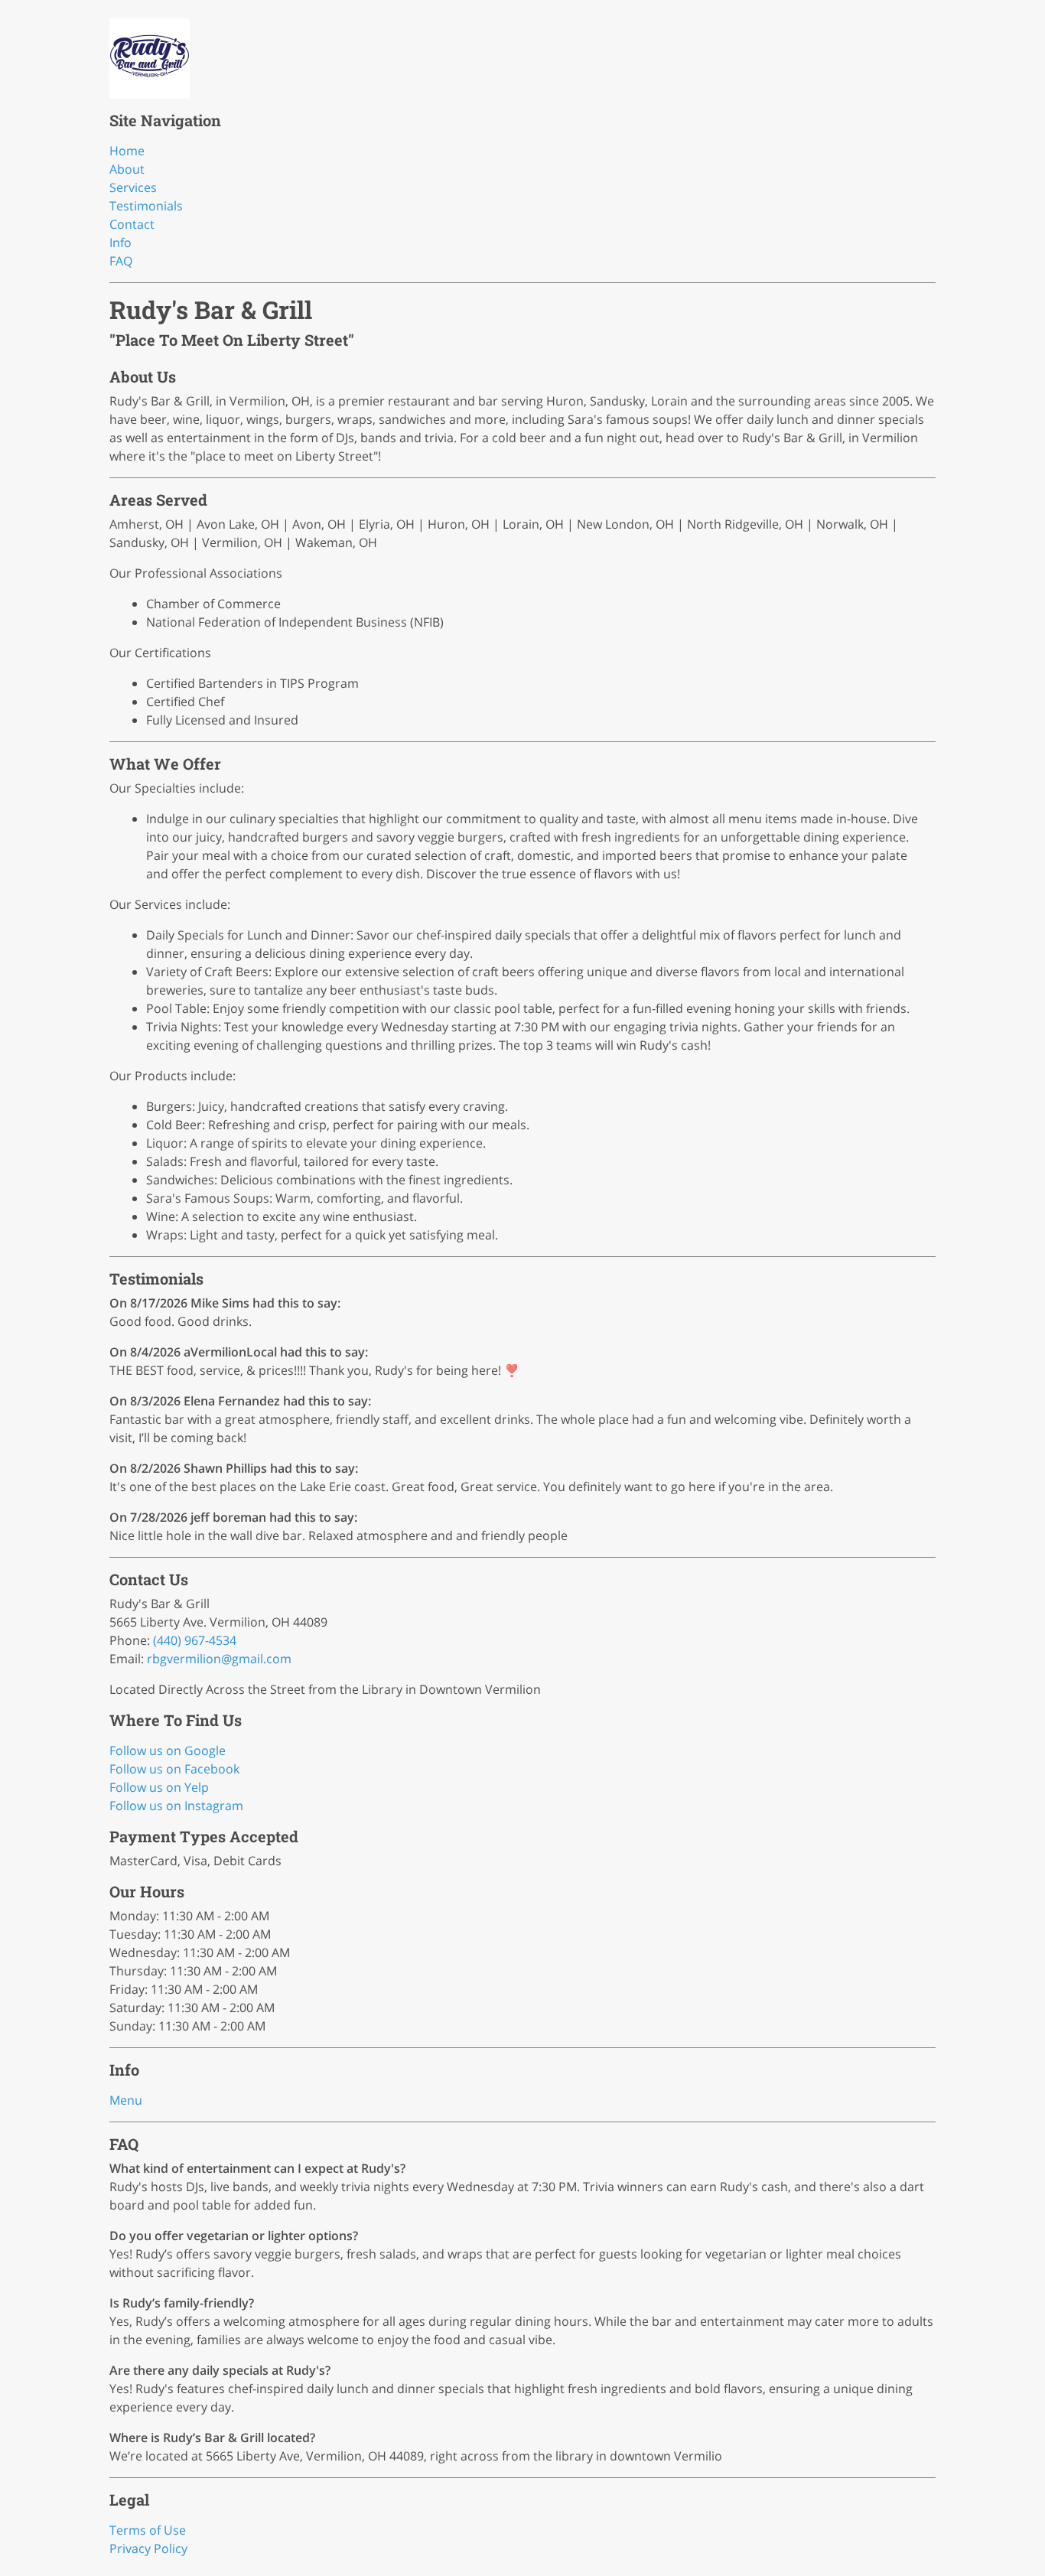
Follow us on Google (168, 1750)
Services (133, 187)
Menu (126, 2100)
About (127, 169)
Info (120, 243)
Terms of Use (148, 2530)
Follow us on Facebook (174, 1769)
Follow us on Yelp (159, 1787)
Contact (132, 224)
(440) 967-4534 (195, 1640)
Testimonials (146, 206)
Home (127, 151)
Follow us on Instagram (176, 1806)
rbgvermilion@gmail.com (219, 1659)
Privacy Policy (148, 2548)
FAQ (121, 261)
